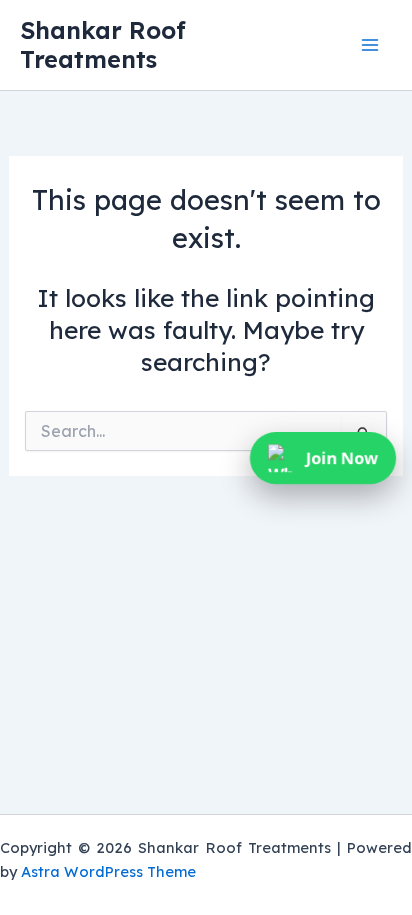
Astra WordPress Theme (108, 871)
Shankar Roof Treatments (103, 44)
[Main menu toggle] (369, 45)
